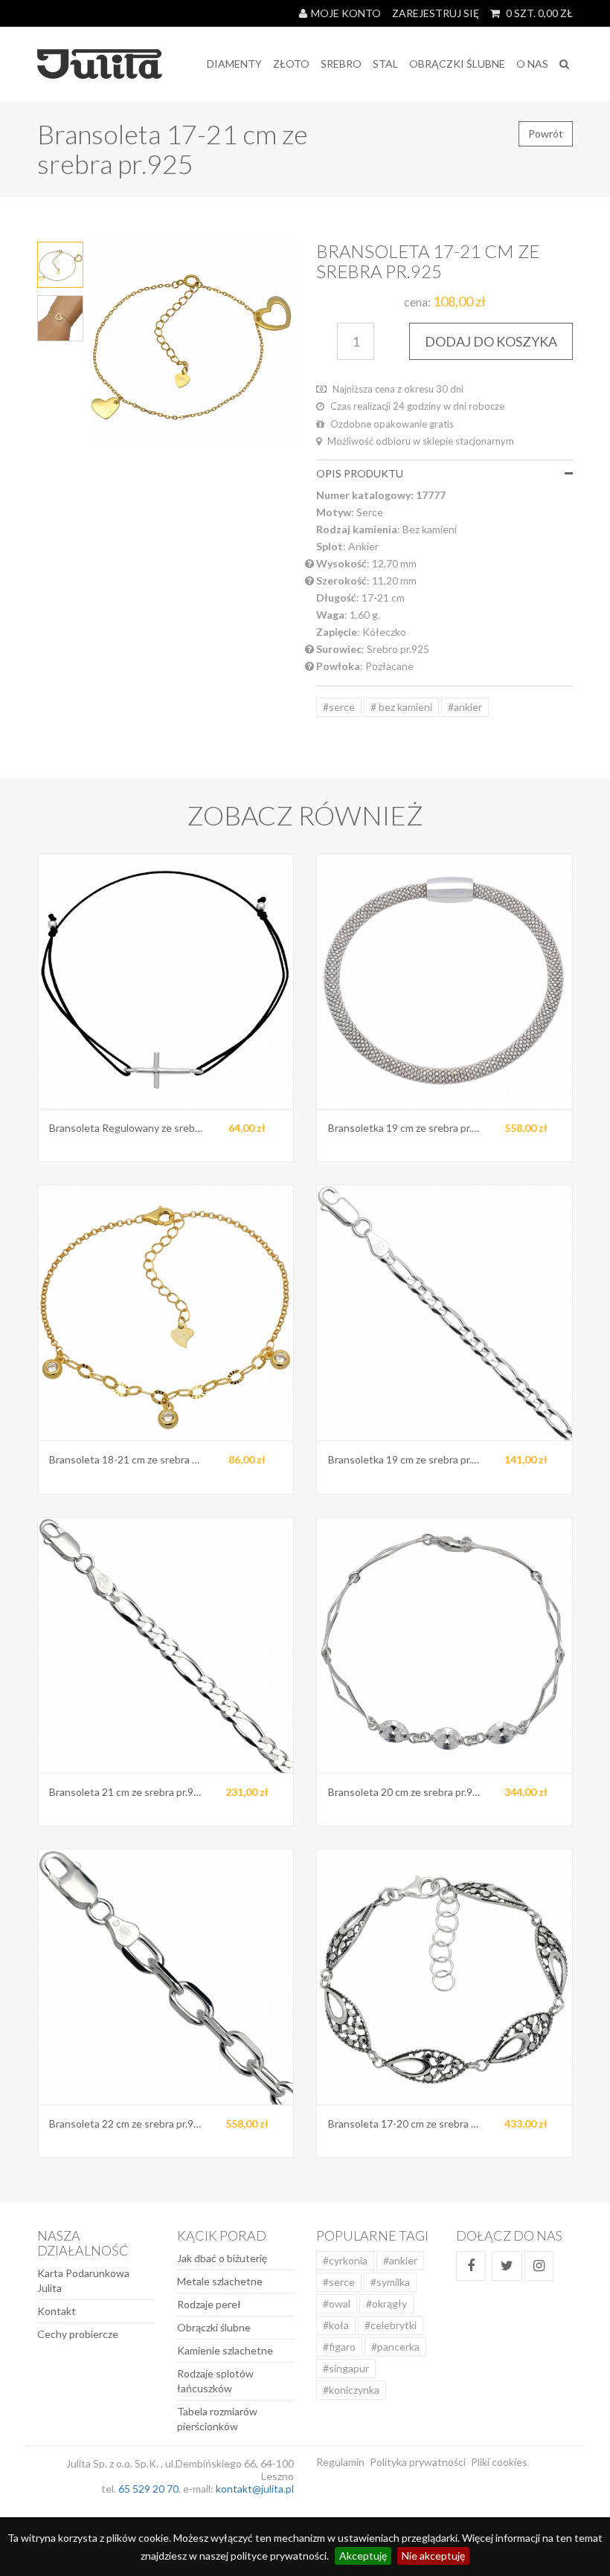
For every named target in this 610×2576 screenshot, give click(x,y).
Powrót (546, 133)
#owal (337, 2303)
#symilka (390, 2282)
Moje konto (346, 13)
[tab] (444, 473)
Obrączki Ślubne (457, 64)
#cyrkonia (345, 2260)
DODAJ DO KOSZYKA (491, 341)
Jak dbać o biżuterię (222, 2258)
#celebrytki (391, 2325)
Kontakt (57, 2311)
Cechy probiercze (78, 2334)
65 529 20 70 (148, 2489)
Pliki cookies (499, 2462)
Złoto (291, 64)
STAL (385, 64)
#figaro (339, 2347)
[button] (569, 473)
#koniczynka (351, 2390)
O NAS (532, 64)
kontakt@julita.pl (255, 2489)
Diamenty (234, 64)
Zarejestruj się (436, 13)
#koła (336, 2325)
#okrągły (386, 2303)
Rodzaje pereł (209, 2304)
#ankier (465, 707)
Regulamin (340, 2462)
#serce (339, 707)
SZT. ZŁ (539, 13)
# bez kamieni (401, 707)
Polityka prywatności (418, 2462)
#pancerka (395, 2347)
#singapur (346, 2368)
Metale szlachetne (220, 2281)
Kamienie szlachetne (225, 2350)
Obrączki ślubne (214, 2327)
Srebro (341, 64)
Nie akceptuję (433, 2556)
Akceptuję (363, 2556)
